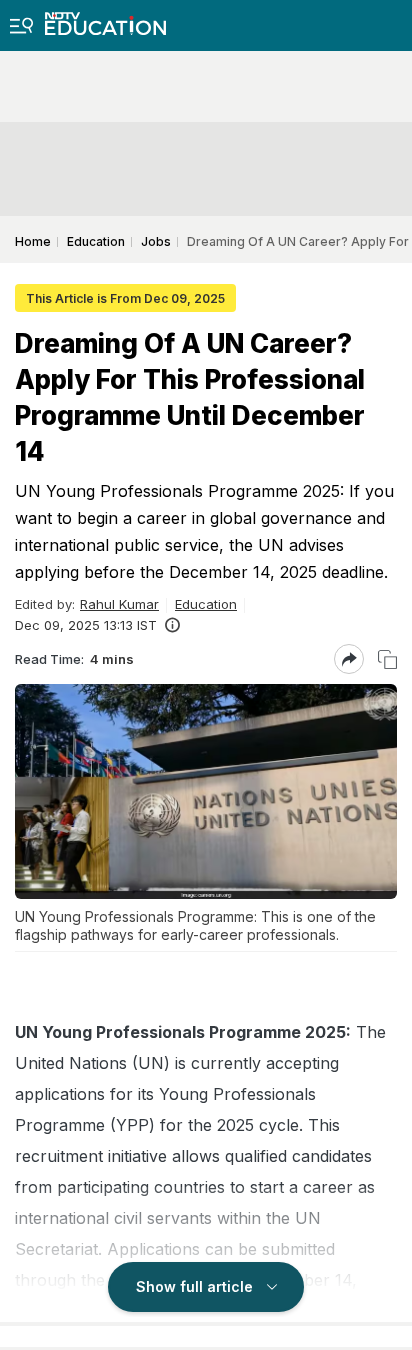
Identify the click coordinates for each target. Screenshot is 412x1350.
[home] (105, 17)
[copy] (387, 659)
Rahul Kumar (119, 604)
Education (206, 604)
